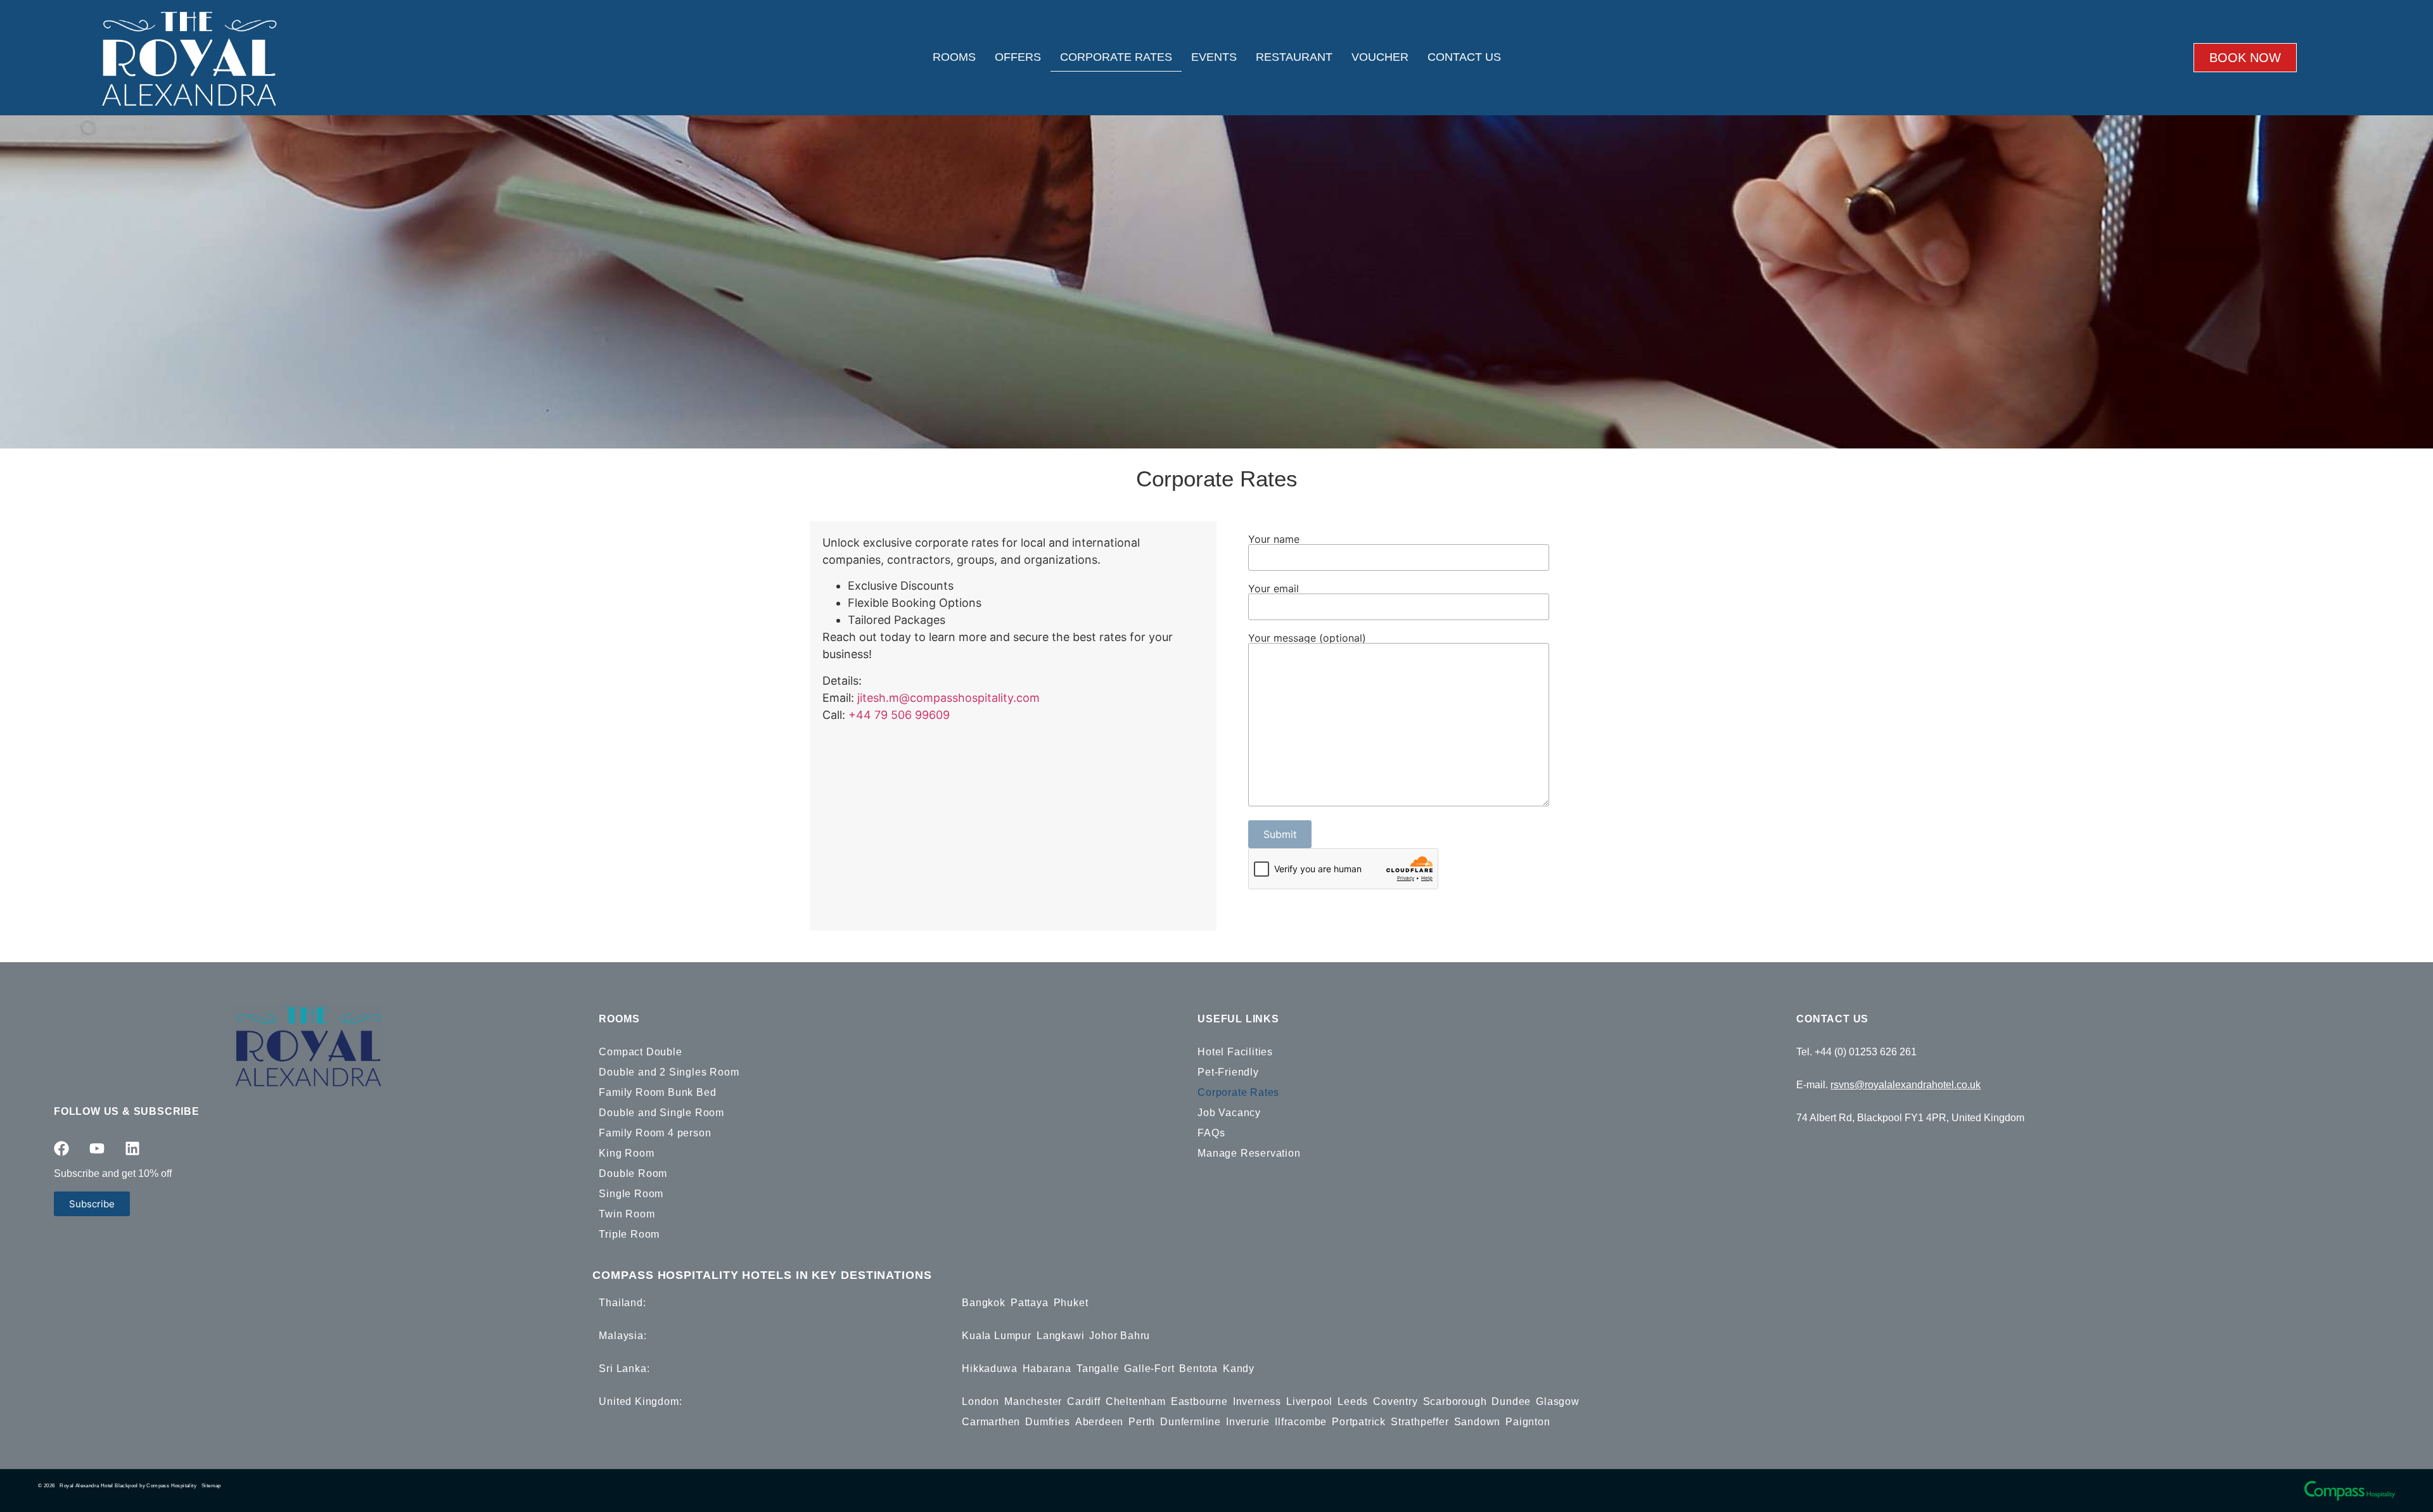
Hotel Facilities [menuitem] (1235, 1052)
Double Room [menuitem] (633, 1173)
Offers (1018, 57)
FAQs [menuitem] (1211, 1133)
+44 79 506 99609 (899, 715)
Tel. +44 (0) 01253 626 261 (1856, 1052)
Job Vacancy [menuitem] (1229, 1113)
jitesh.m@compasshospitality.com (948, 698)
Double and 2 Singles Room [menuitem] (669, 1072)
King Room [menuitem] (626, 1153)
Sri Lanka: (624, 1369)
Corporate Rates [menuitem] (1238, 1092)
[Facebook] (61, 1148)
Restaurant (1294, 57)
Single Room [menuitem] (631, 1194)
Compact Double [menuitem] (640, 1052)
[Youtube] (97, 1148)
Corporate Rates (1116, 57)
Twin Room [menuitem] (627, 1214)
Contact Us (1464, 57)
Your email (1274, 589)
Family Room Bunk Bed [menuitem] (657, 1092)
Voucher (1380, 57)
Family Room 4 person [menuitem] (655, 1133)
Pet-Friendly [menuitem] (1228, 1072)
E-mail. (1888, 1085)
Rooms (954, 57)
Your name (1274, 540)
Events (1214, 57)
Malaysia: (623, 1336)
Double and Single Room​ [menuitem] (661, 1113)
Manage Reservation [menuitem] (1249, 1153)
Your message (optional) (1307, 638)
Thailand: (622, 1303)
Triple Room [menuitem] (629, 1234)
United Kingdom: (640, 1401)
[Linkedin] (132, 1148)
